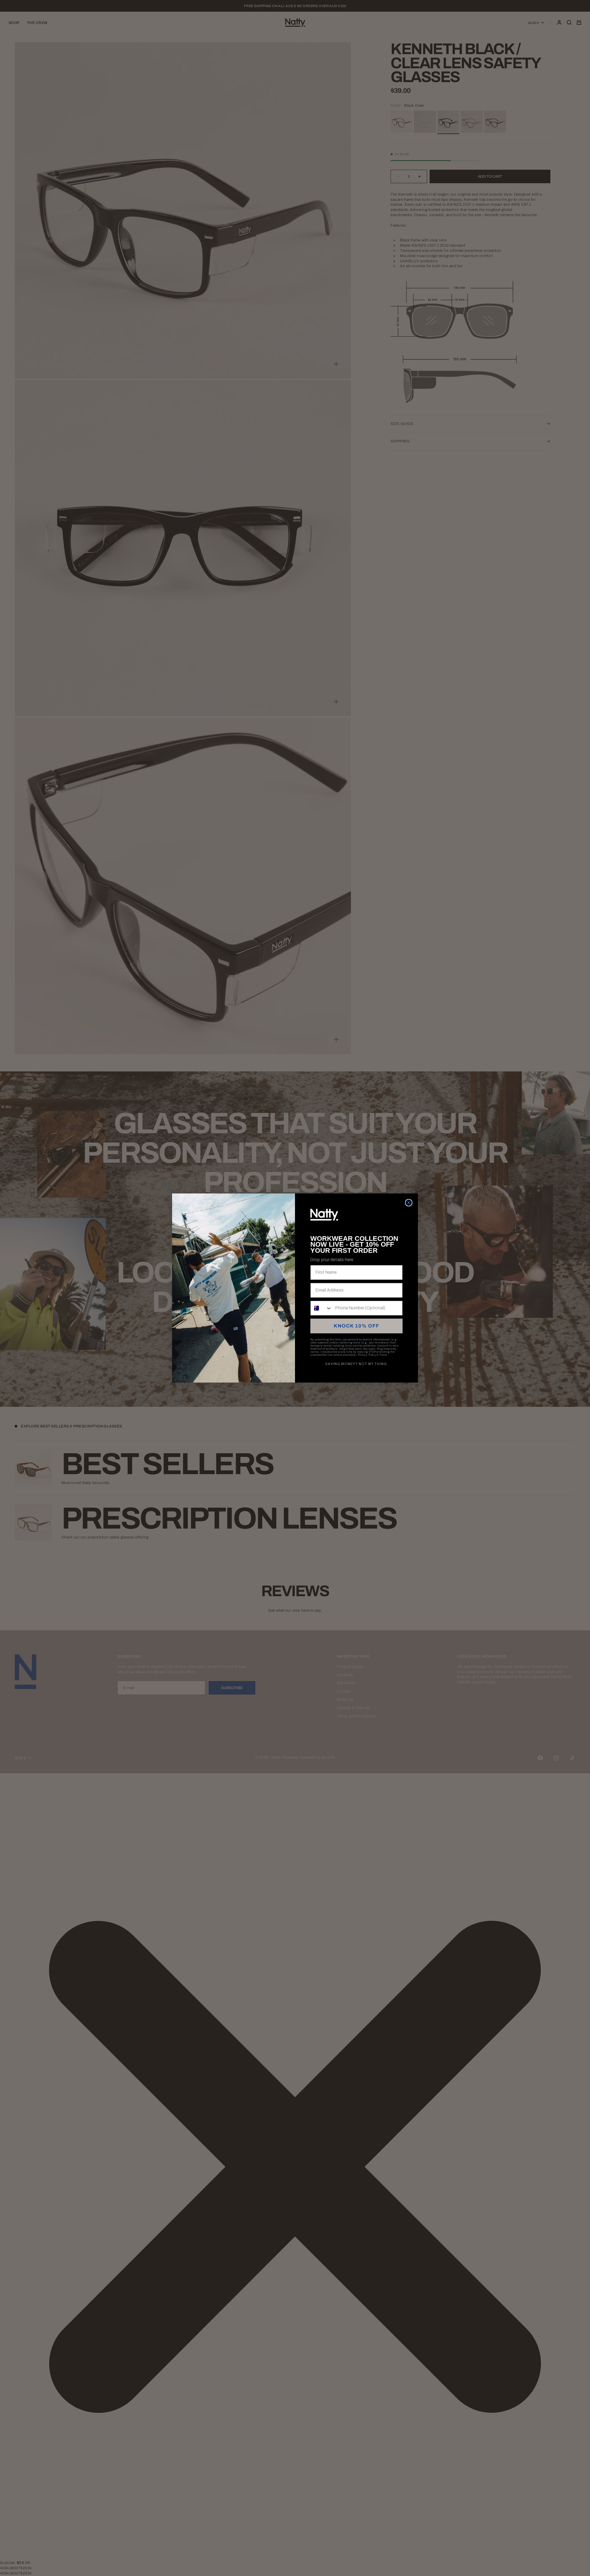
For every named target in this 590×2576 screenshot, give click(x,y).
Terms (383, 1355)
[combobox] (321, 1308)
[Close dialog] (409, 1203)
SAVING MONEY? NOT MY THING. (357, 1364)
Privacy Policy (367, 1355)
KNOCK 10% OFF (356, 1326)
